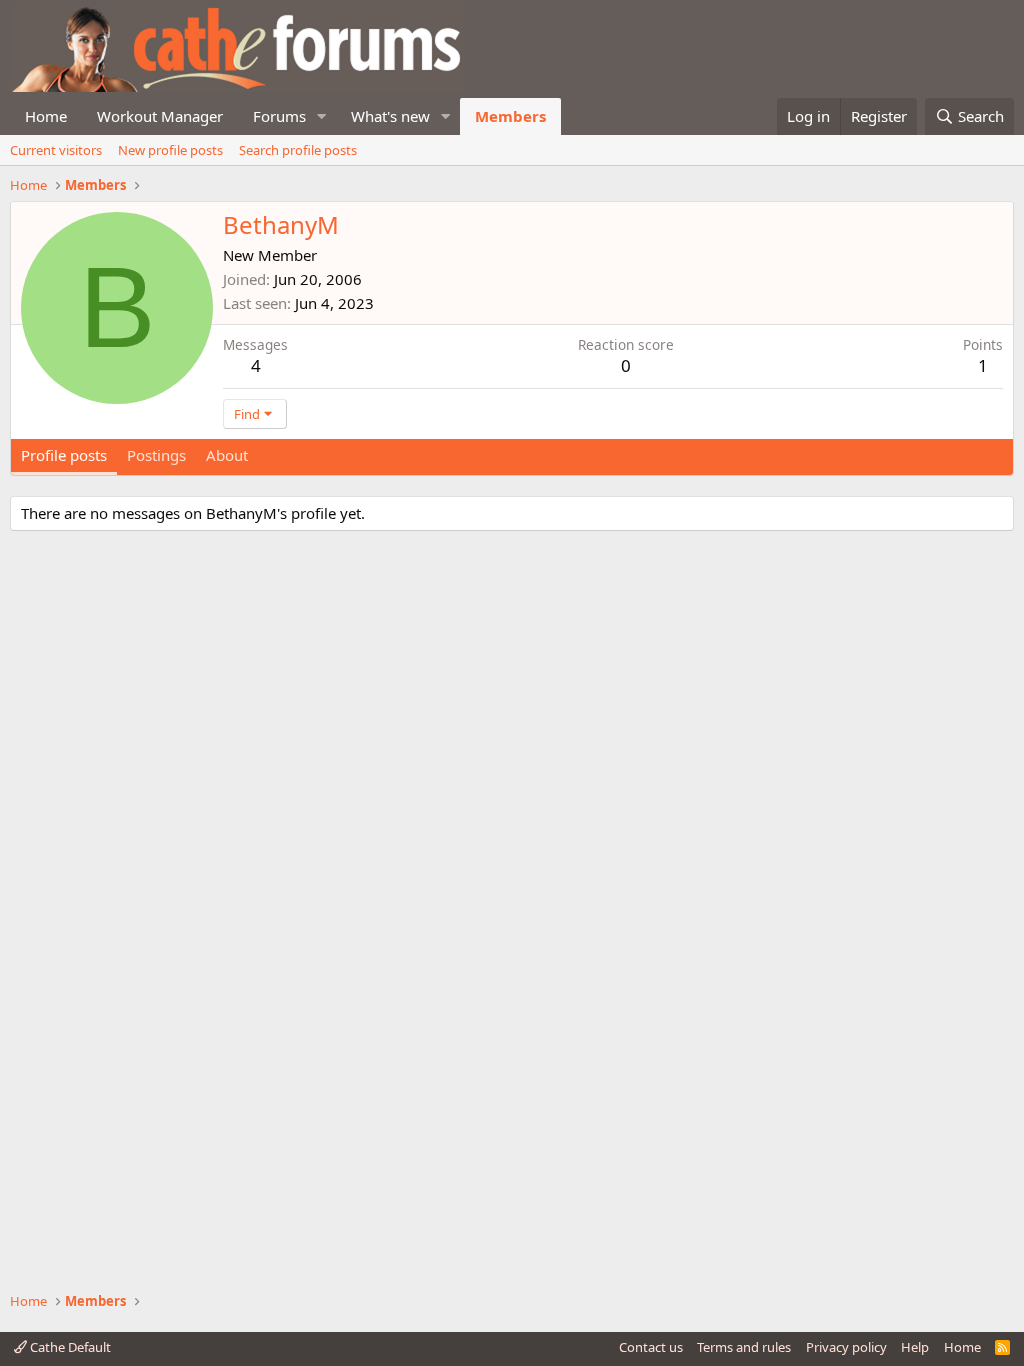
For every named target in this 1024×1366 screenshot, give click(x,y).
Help (915, 1347)
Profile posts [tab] (64, 455)
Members (510, 116)
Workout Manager (160, 116)
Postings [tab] (156, 455)
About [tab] (227, 455)
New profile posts (170, 150)
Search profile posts (298, 150)
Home (46, 116)
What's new (390, 116)
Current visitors (56, 150)
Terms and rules (744, 1347)
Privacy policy (846, 1347)
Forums (279, 116)
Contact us (651, 1347)
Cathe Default (69, 1347)
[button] (322, 116)
